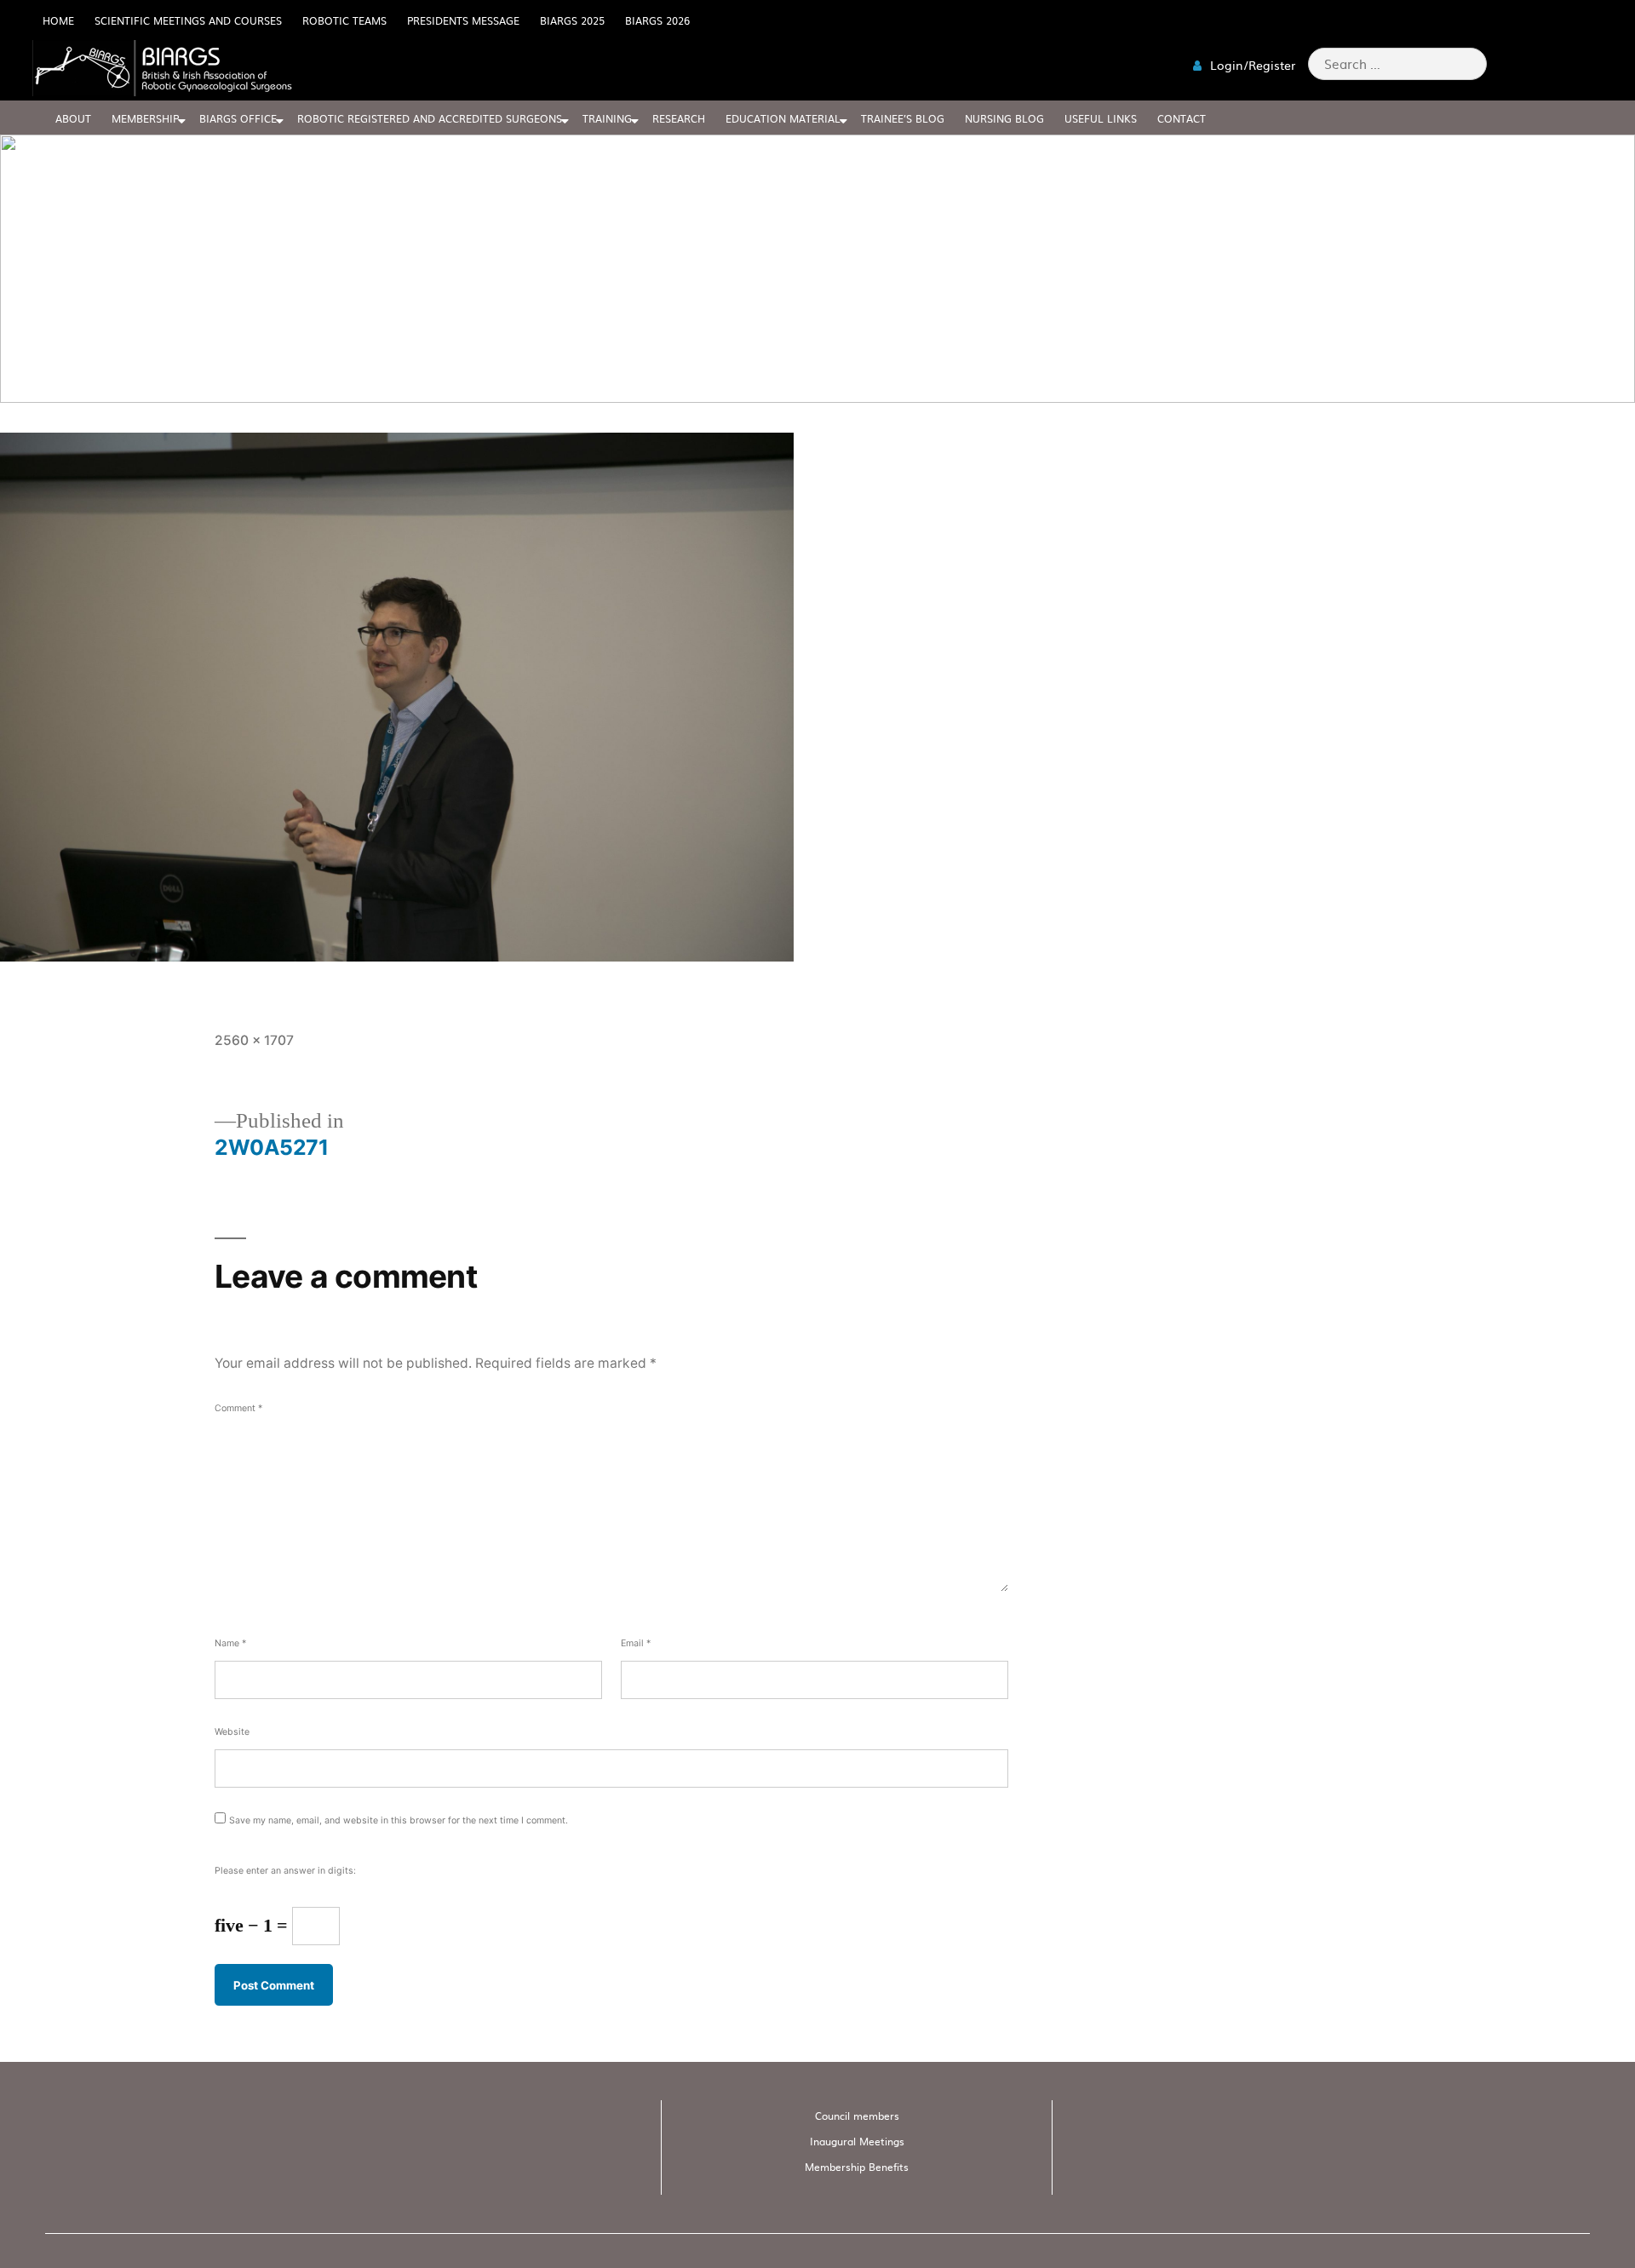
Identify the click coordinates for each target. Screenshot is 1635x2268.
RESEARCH (679, 118)
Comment (238, 1408)
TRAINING (607, 118)
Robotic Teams (344, 20)
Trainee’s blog (903, 118)
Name (230, 1643)
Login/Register (1251, 65)
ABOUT (73, 118)
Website (232, 1732)
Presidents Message (463, 20)
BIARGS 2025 (572, 20)
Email (636, 1643)
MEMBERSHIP (145, 118)
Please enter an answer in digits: (285, 1871)
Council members (857, 2116)
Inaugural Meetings (857, 2141)
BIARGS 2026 (657, 20)
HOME (58, 20)
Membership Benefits (857, 2167)
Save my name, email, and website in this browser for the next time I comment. (399, 1820)
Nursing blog (1004, 118)
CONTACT (1182, 118)
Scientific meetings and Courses (188, 20)
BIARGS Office (238, 118)
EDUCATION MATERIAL (783, 118)
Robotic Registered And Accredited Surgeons (430, 118)
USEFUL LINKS (1101, 118)
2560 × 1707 (254, 1040)
